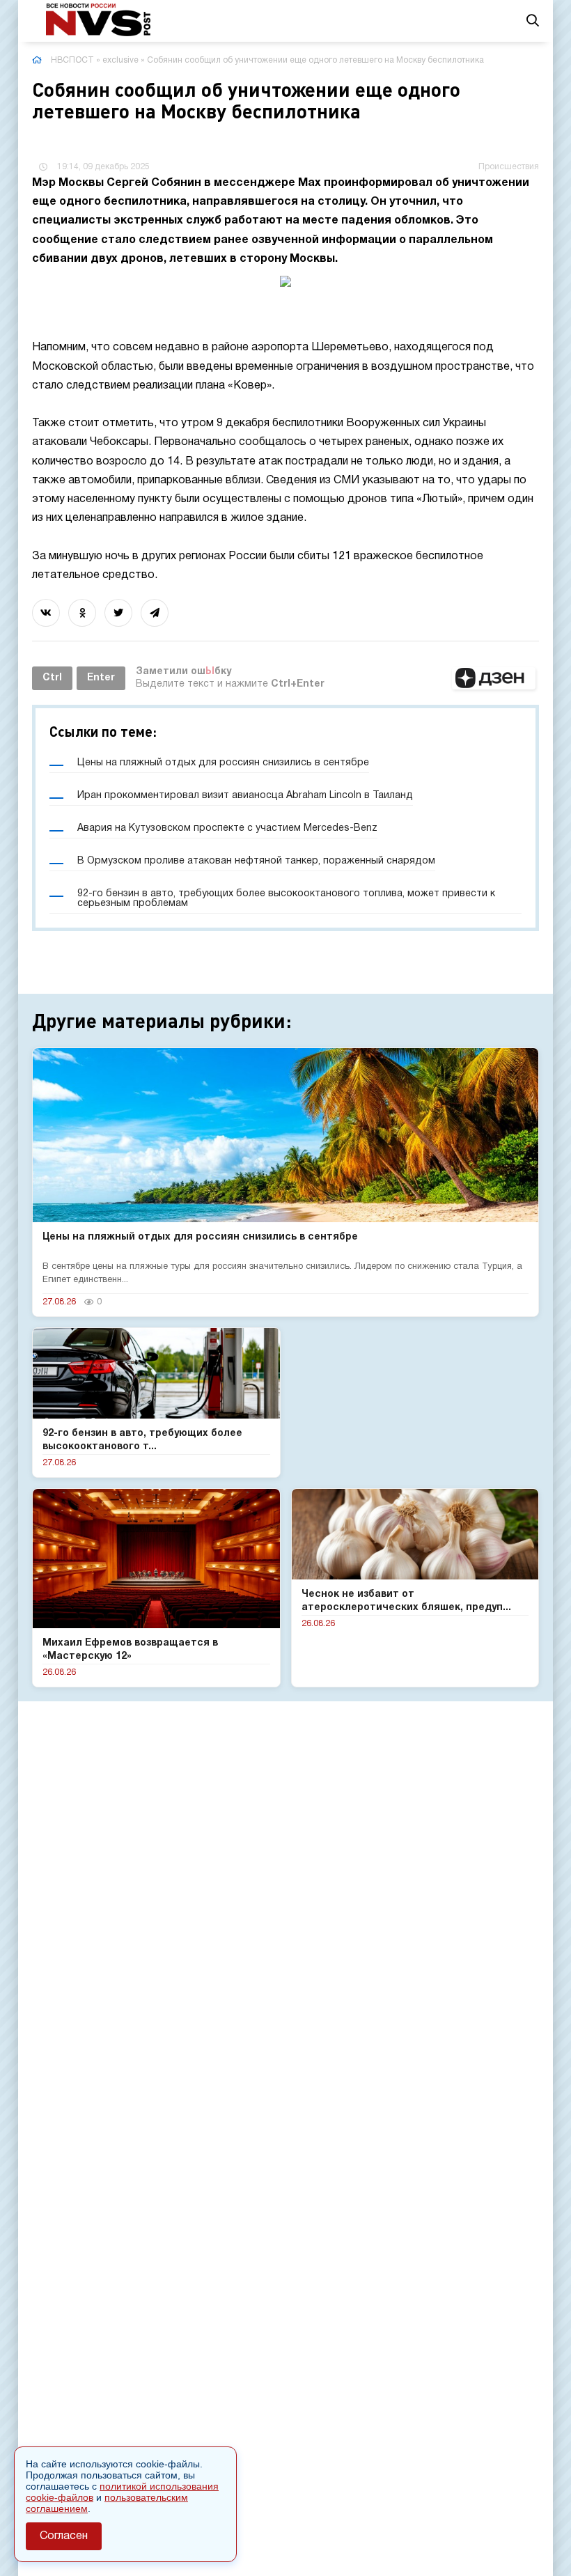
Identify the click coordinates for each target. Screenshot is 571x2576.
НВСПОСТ (72, 60)
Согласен (64, 2536)
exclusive (120, 60)
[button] (494, 678)
